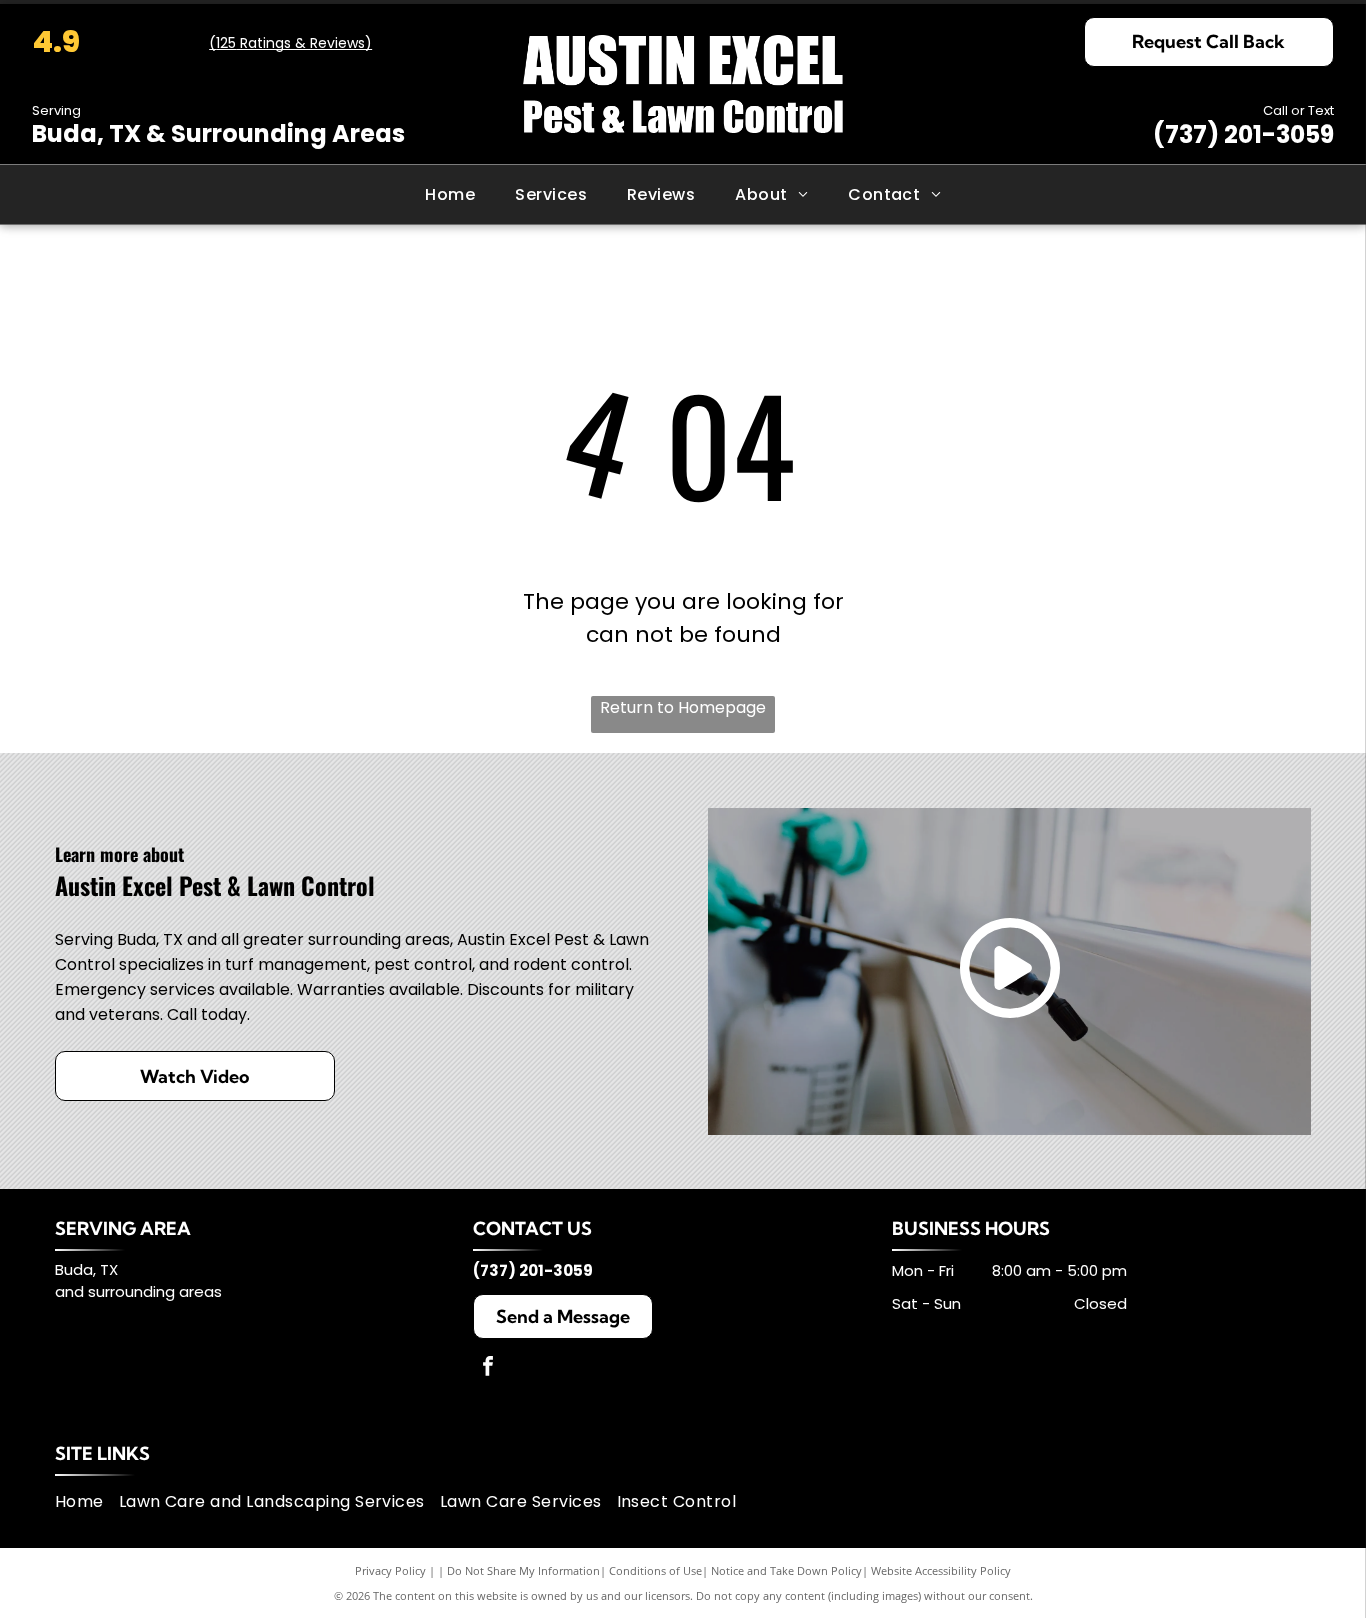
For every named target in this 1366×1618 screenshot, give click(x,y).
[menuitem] (450, 194)
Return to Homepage (683, 707)
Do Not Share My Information (523, 1570)
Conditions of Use (655, 1570)
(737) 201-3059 (1243, 134)
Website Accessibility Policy (941, 1570)
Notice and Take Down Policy (786, 1570)
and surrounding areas (138, 1291)
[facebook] (488, 1368)
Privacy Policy (390, 1570)
